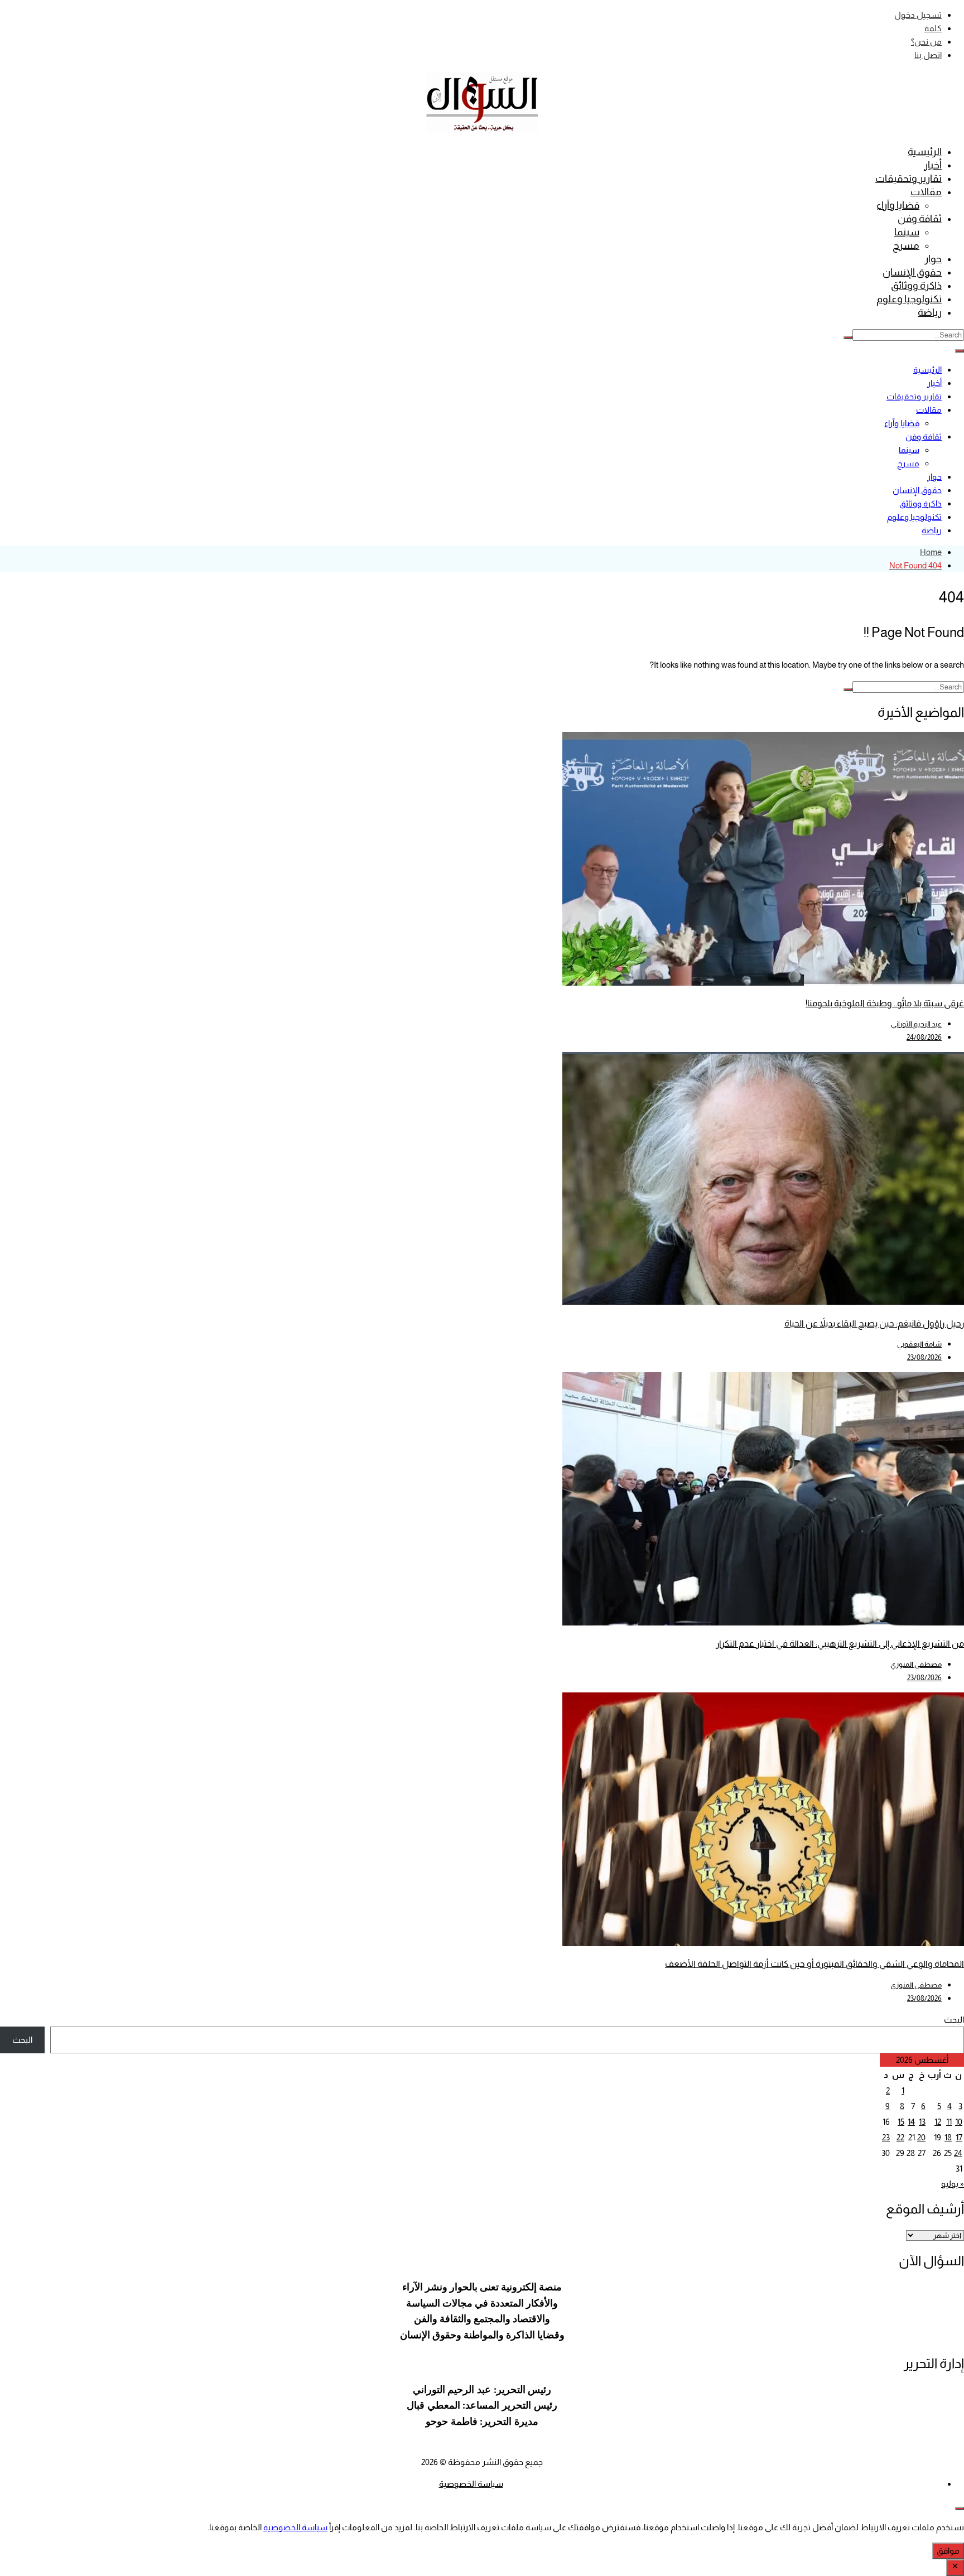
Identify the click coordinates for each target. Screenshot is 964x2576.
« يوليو (953, 2184)
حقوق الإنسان (912, 272)
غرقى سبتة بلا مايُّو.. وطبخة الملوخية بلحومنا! (885, 1003)
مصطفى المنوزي (916, 1664)
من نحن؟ (926, 42)
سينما (907, 232)
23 (886, 2137)
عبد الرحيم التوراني (916, 1024)
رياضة (930, 312)
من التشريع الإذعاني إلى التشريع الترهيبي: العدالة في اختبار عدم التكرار (840, 1644)
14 (911, 2122)
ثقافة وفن (920, 219)
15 (901, 2122)
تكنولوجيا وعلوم (909, 299)
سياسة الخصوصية (471, 2484)
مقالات (926, 192)
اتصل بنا (928, 55)
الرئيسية (925, 152)
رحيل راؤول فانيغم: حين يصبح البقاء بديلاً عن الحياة (874, 1323)
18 (948, 2137)
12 (938, 2122)
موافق (948, 2551)
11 (949, 2122)
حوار (933, 259)
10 (959, 2122)
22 (900, 2137)
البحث (954, 2020)
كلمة (933, 28)
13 (922, 2122)
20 (921, 2137)
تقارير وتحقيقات (908, 179)
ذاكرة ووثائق (916, 286)
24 (958, 2153)
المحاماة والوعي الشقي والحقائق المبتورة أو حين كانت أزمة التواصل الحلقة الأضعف (814, 1964)
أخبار (933, 165)
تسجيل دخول (918, 15)
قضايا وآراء (898, 205)
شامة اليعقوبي (919, 1344)
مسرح (906, 245)
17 (959, 2137)
